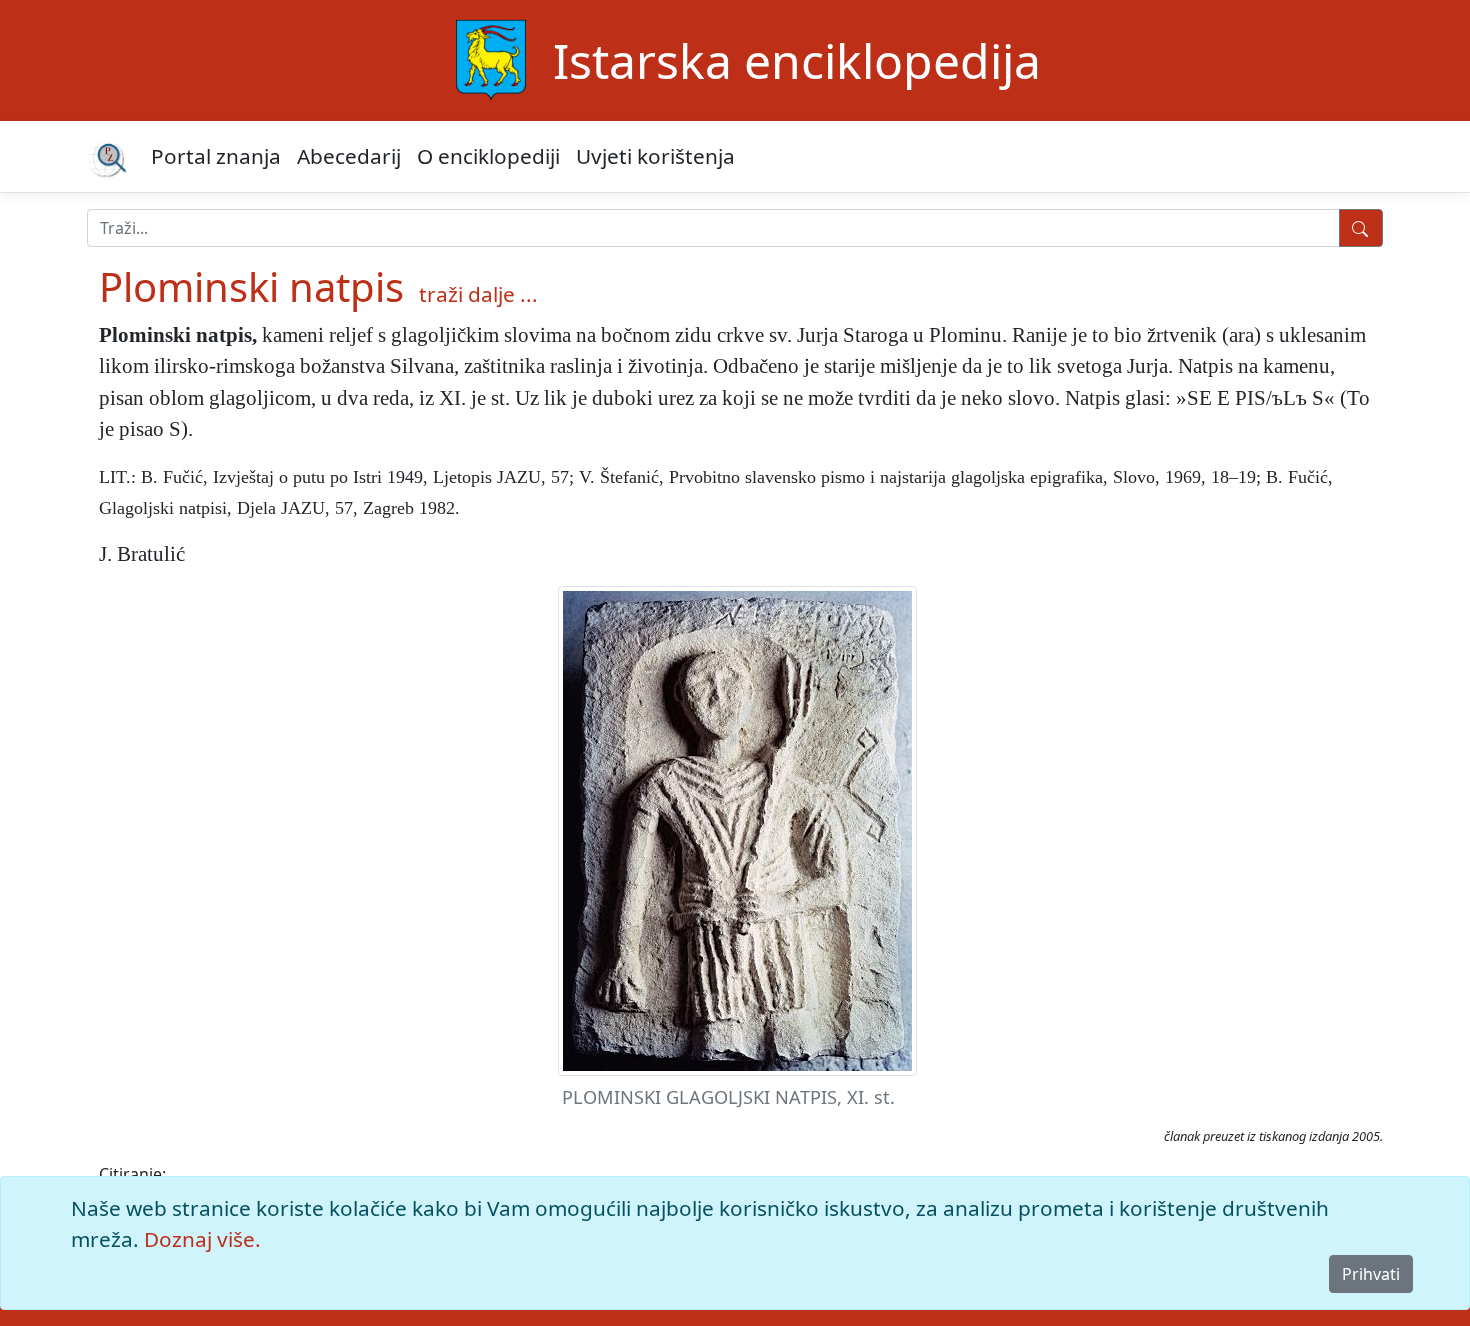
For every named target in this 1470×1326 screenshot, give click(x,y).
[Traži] (1361, 228)
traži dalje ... (478, 294)
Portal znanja (216, 156)
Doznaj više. (202, 1239)
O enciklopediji (488, 156)
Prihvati (1371, 1274)
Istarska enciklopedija (797, 60)
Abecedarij (349, 156)
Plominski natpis (251, 286)
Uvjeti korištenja (655, 156)
